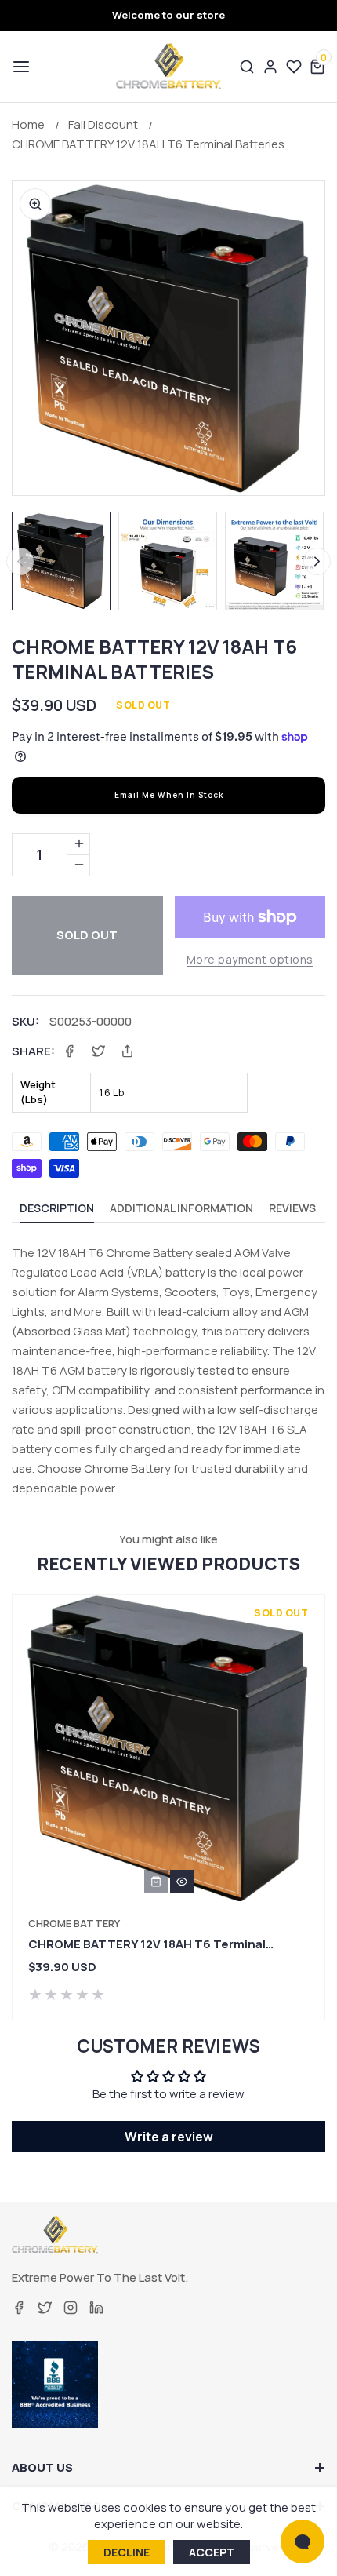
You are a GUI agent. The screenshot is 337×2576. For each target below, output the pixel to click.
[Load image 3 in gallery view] (274, 561)
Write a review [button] (169, 2137)
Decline (127, 2552)
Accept (212, 2552)
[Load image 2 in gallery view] (168, 561)
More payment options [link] (250, 959)
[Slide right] (317, 561)
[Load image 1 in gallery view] (61, 561)
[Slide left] (20, 561)
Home (28, 124)
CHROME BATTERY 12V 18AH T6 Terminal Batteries (148, 144)
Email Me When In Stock (169, 795)
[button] (20, 67)
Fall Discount (103, 124)
